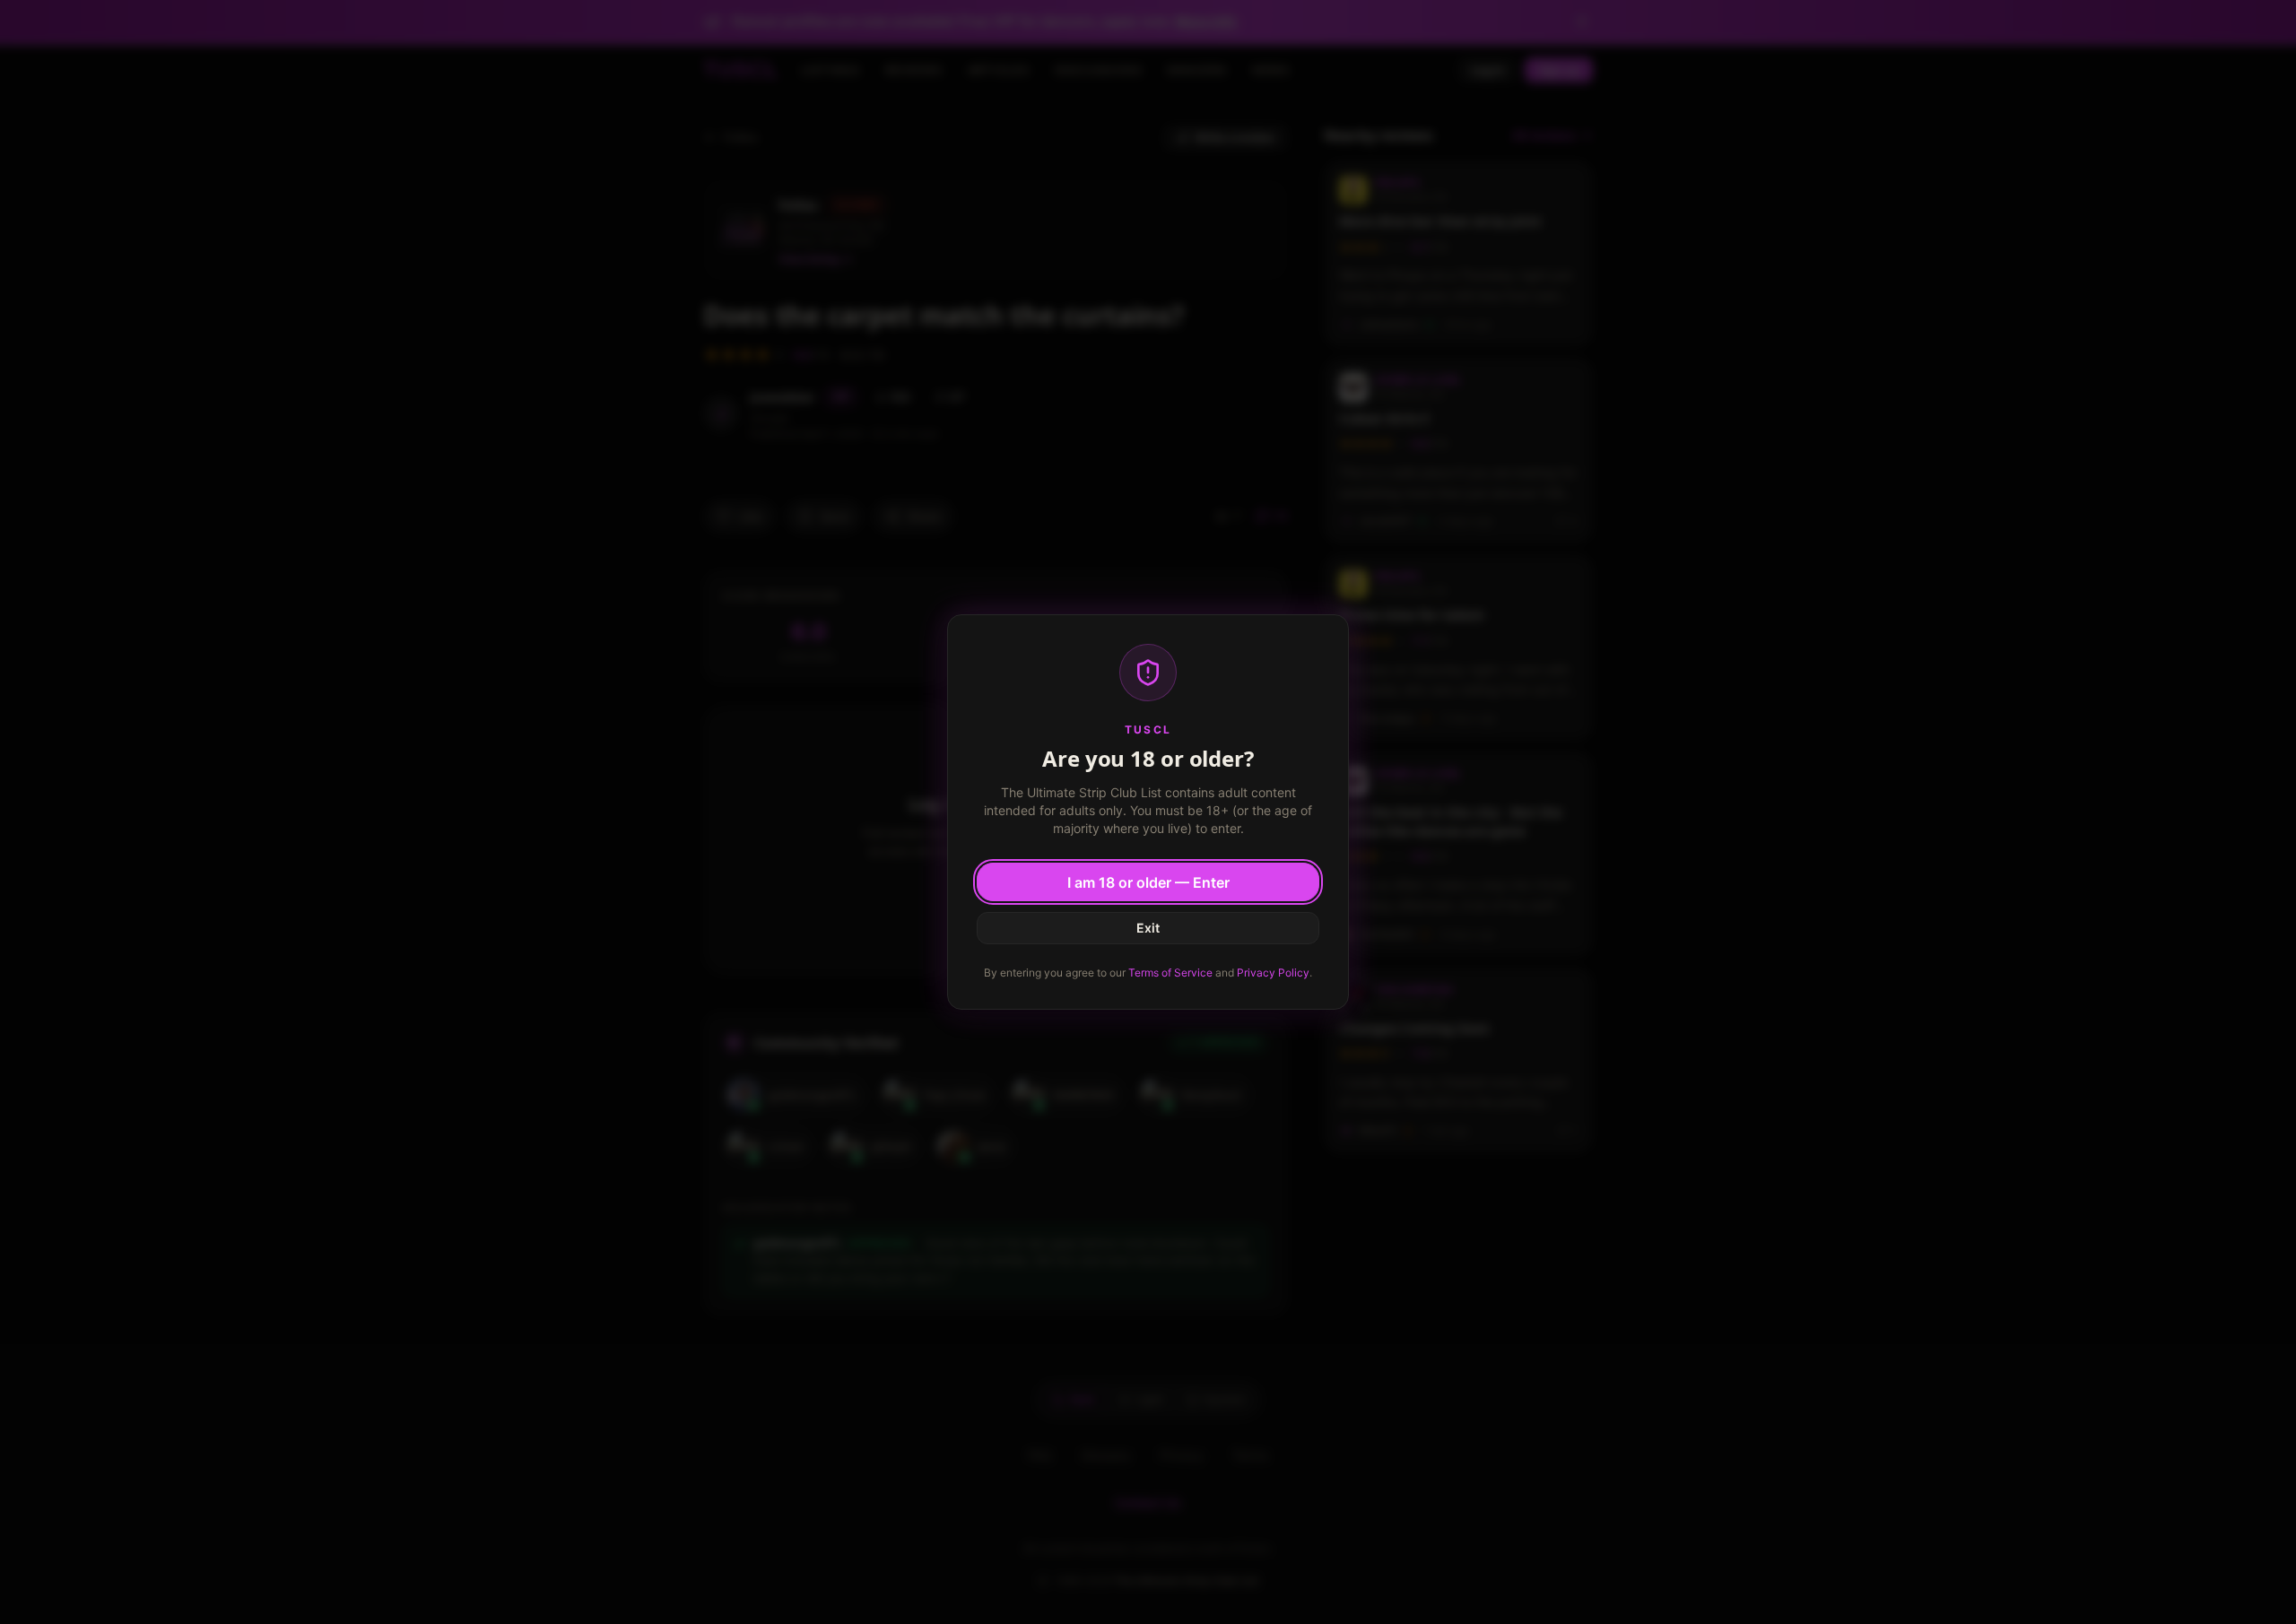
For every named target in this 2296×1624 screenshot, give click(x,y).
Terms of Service (1170, 973)
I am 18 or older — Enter (1148, 882)
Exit (1148, 928)
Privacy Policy (1273, 973)
